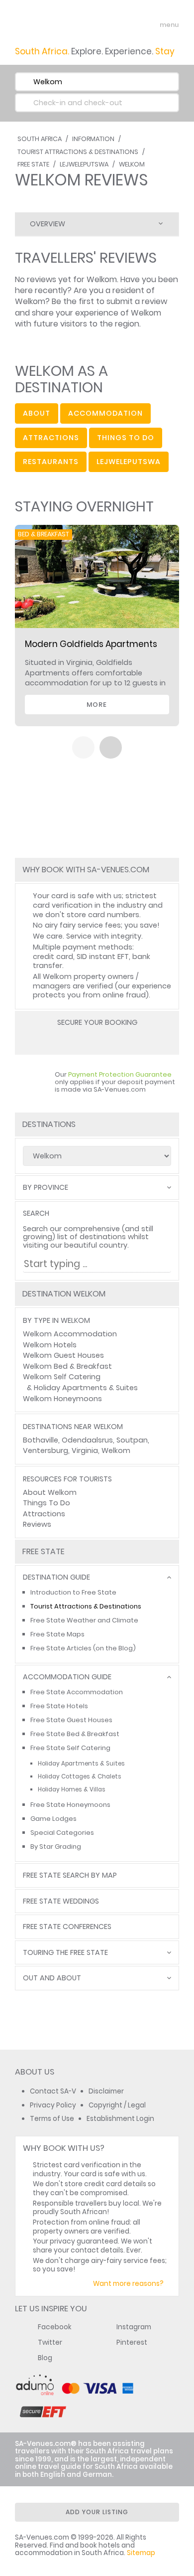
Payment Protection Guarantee (120, 1074)
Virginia (85, 1450)
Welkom (132, 164)
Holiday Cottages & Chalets (80, 1776)
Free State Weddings (61, 1901)
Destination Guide (56, 1577)
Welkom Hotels (50, 1345)
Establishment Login (120, 2119)
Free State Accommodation (77, 1692)
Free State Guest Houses (71, 1720)
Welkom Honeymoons (62, 1399)
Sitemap (141, 2553)
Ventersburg (46, 1450)
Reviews (37, 1524)
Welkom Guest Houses (63, 1355)
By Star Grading (56, 1847)
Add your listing (97, 2512)
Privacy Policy (53, 2105)
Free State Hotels (59, 1706)
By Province (46, 1188)
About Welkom (50, 1492)
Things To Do (47, 1503)
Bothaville (41, 1440)
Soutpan (132, 1440)
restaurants (51, 462)
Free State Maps (57, 1634)
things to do (126, 438)
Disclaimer (106, 2091)
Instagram (134, 2327)
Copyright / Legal (117, 2105)
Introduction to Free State (73, 1592)
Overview (48, 224)
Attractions (44, 1514)
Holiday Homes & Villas (72, 1789)
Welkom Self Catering (62, 1377)
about (37, 413)
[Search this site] (132, 25)
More (97, 705)
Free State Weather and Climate (84, 1620)
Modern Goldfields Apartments (91, 644)
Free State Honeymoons (70, 1805)
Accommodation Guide (67, 1677)
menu (151, 25)
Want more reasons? (128, 2284)
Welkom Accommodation (70, 1334)
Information (93, 139)
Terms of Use (52, 2119)
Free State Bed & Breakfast (75, 1734)
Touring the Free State (65, 1953)
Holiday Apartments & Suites (86, 1388)
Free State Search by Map (70, 1875)
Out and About (52, 1978)
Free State (33, 164)
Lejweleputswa (84, 164)
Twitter (50, 2342)
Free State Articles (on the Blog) (83, 1648)
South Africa (40, 139)
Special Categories (62, 1833)
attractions (51, 438)
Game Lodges (53, 1819)
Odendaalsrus (87, 1440)
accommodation (105, 413)
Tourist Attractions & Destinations (78, 152)
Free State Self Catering (70, 1748)
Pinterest (132, 2342)
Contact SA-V (53, 2091)
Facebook (55, 2327)
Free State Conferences (67, 1927)
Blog (45, 2358)
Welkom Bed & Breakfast (67, 1366)
